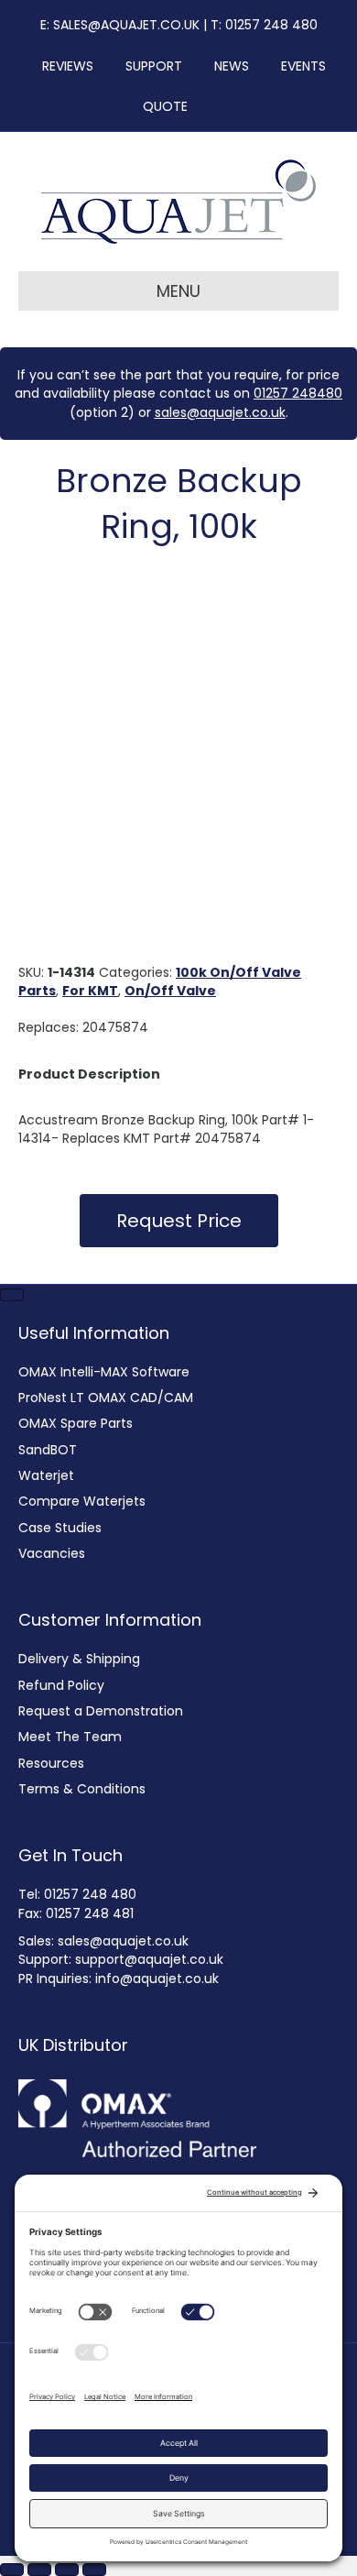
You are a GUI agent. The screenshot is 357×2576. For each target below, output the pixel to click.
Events (298, 66)
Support (148, 66)
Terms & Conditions (82, 1789)
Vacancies (52, 1553)
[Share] (67, 2570)
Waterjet (46, 1475)
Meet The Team (70, 1737)
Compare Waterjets (82, 1501)
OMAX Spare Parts (76, 1423)
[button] (179, 1221)
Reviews (62, 66)
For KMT (90, 991)
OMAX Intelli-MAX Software (104, 1372)
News (226, 66)
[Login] (211, 106)
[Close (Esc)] (94, 2570)
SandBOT (48, 1450)
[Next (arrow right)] (12, 1295)
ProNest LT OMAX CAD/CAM (106, 1398)
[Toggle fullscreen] (39, 2570)
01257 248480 (298, 393)
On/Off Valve (170, 991)
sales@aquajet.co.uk (220, 412)
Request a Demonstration (101, 1711)
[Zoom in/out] (12, 2570)
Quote (165, 106)
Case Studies (60, 1528)
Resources (51, 1763)
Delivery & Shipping (79, 1659)
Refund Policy (61, 1685)
